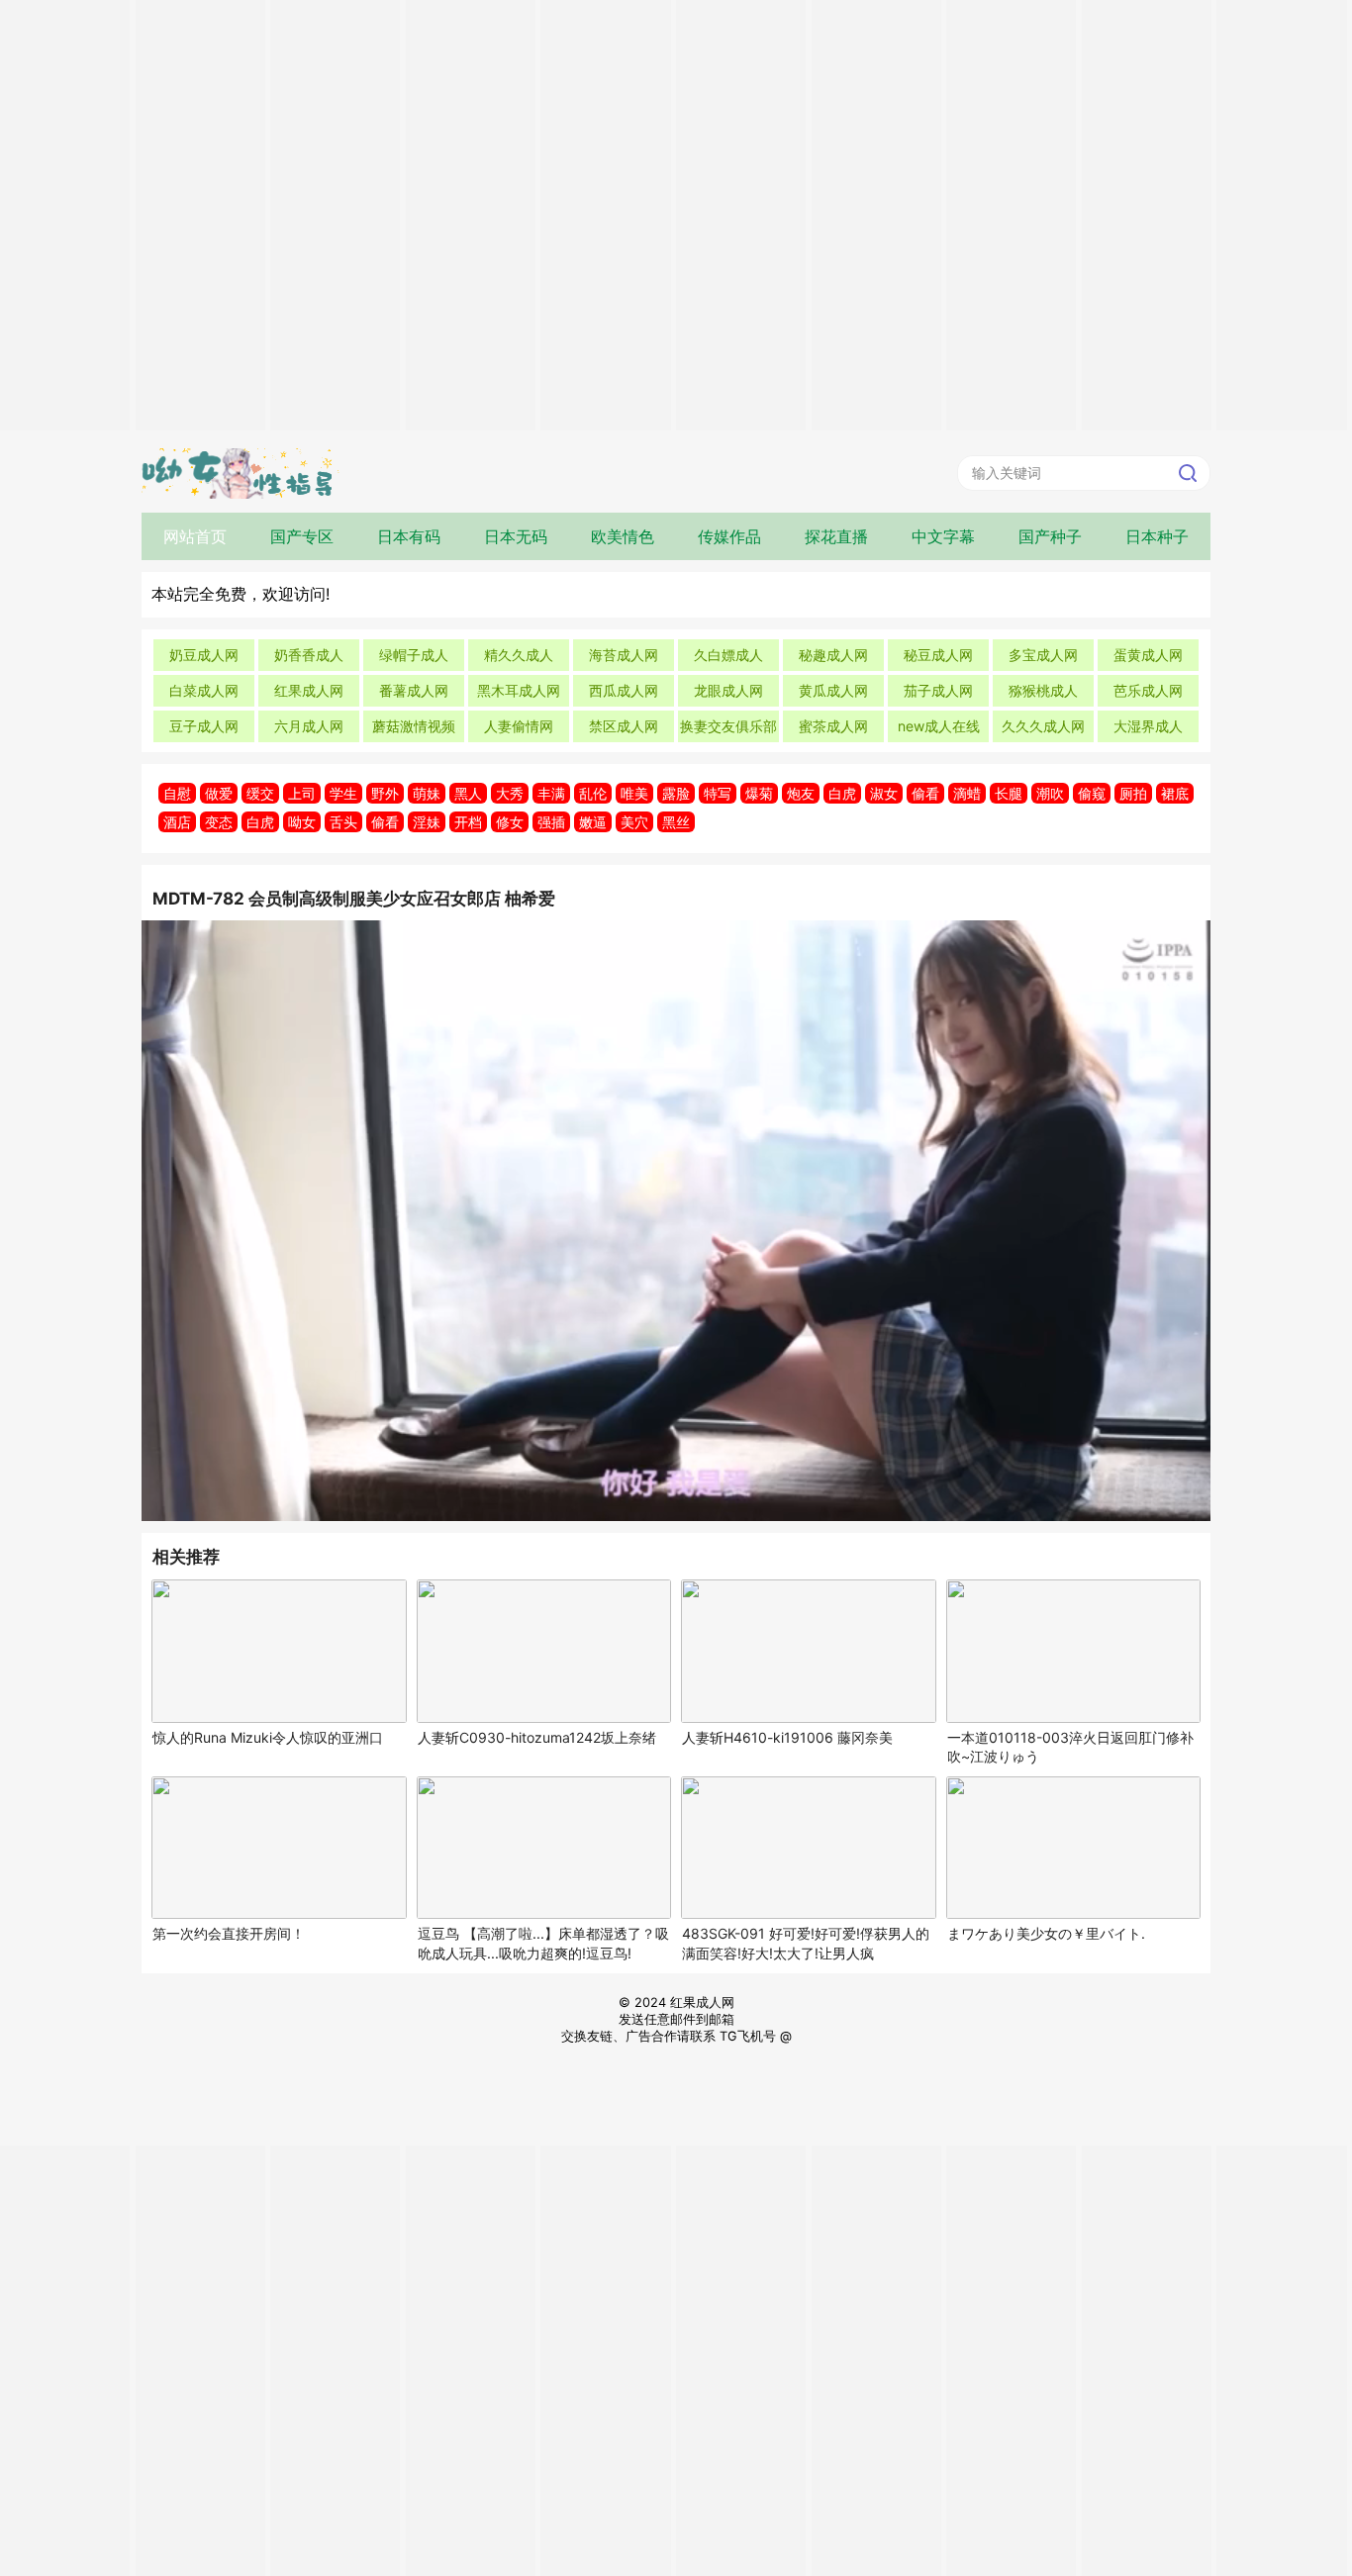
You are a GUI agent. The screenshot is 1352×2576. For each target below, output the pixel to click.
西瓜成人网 (624, 690)
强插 (551, 822)
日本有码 (409, 536)
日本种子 (1157, 536)
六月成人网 (309, 726)
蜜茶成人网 (833, 726)
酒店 (177, 822)
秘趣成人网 (833, 655)
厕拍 (1133, 793)
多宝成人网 (1043, 655)
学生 (343, 793)
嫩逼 (593, 822)
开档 (468, 822)
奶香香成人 (309, 655)
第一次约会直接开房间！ (229, 1933)
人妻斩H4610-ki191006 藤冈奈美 (787, 1737)
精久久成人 (519, 655)
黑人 (468, 793)
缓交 (260, 793)
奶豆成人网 (204, 655)
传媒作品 (729, 536)
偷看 (925, 793)
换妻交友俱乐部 (728, 726)
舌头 (343, 822)
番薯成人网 (414, 690)
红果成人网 (309, 690)
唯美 (634, 793)
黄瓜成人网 (833, 690)
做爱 (219, 793)
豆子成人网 (204, 726)
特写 (718, 793)
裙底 (1175, 793)
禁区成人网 (624, 726)
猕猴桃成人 (1043, 690)
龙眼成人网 (728, 690)
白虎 (842, 793)
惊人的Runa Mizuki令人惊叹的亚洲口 (268, 1737)
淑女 (884, 793)
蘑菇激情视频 (414, 726)
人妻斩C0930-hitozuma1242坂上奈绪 (537, 1737)
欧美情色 (623, 536)
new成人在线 (939, 726)
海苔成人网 (624, 655)
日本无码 (516, 536)
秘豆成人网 (938, 655)
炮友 (801, 793)
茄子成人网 (938, 690)
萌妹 (427, 793)
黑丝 (676, 822)
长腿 (1009, 793)
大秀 (510, 793)
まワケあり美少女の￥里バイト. (1046, 1933)
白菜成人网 (204, 690)
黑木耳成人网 (519, 690)
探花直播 (836, 536)
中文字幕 (943, 536)
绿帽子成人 (414, 655)
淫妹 (427, 822)
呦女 (302, 822)
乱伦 (593, 793)
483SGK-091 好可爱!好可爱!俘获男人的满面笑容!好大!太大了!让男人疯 (806, 1943)
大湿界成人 (1148, 726)
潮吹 (1050, 793)
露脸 (676, 793)
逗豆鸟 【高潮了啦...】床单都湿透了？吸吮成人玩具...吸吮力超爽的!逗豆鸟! (543, 1943)
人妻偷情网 (519, 726)
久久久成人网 (1043, 726)
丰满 (551, 793)
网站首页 (195, 536)
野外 (385, 793)
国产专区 (302, 536)
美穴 (634, 822)
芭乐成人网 (1148, 690)
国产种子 (1050, 536)
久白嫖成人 (728, 655)
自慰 (177, 793)
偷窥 (1092, 793)
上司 (302, 793)
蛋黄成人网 (1148, 655)
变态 (219, 822)
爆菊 (759, 793)
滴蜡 (967, 793)
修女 (510, 822)
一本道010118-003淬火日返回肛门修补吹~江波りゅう (1070, 1747)
